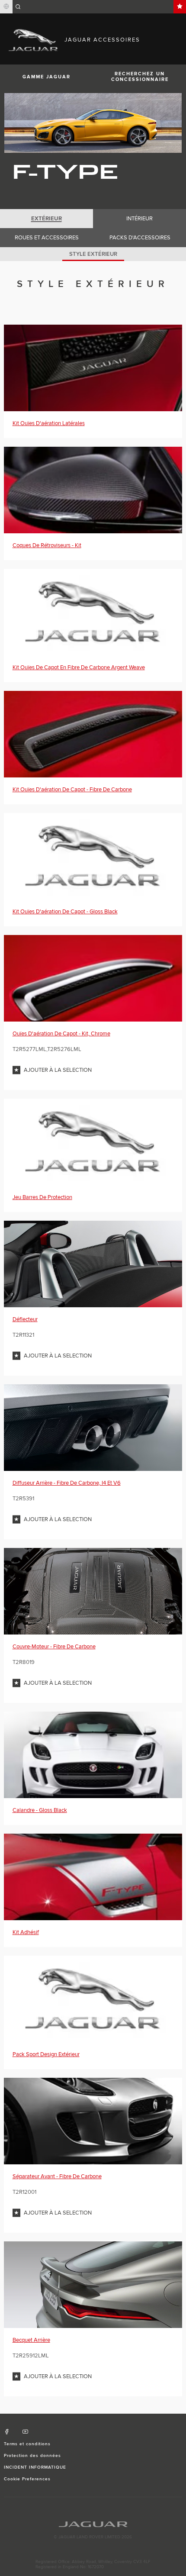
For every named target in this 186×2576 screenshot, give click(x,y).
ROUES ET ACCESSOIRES (47, 238)
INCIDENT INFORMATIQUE (35, 2467)
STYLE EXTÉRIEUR (93, 254)
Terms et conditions (27, 2444)
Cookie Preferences (27, 2479)
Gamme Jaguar (46, 77)
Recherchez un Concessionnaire (140, 77)
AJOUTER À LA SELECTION (58, 1070)
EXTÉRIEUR (46, 219)
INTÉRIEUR (139, 219)
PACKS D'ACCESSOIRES (140, 238)
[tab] (46, 219)
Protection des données (33, 2456)
